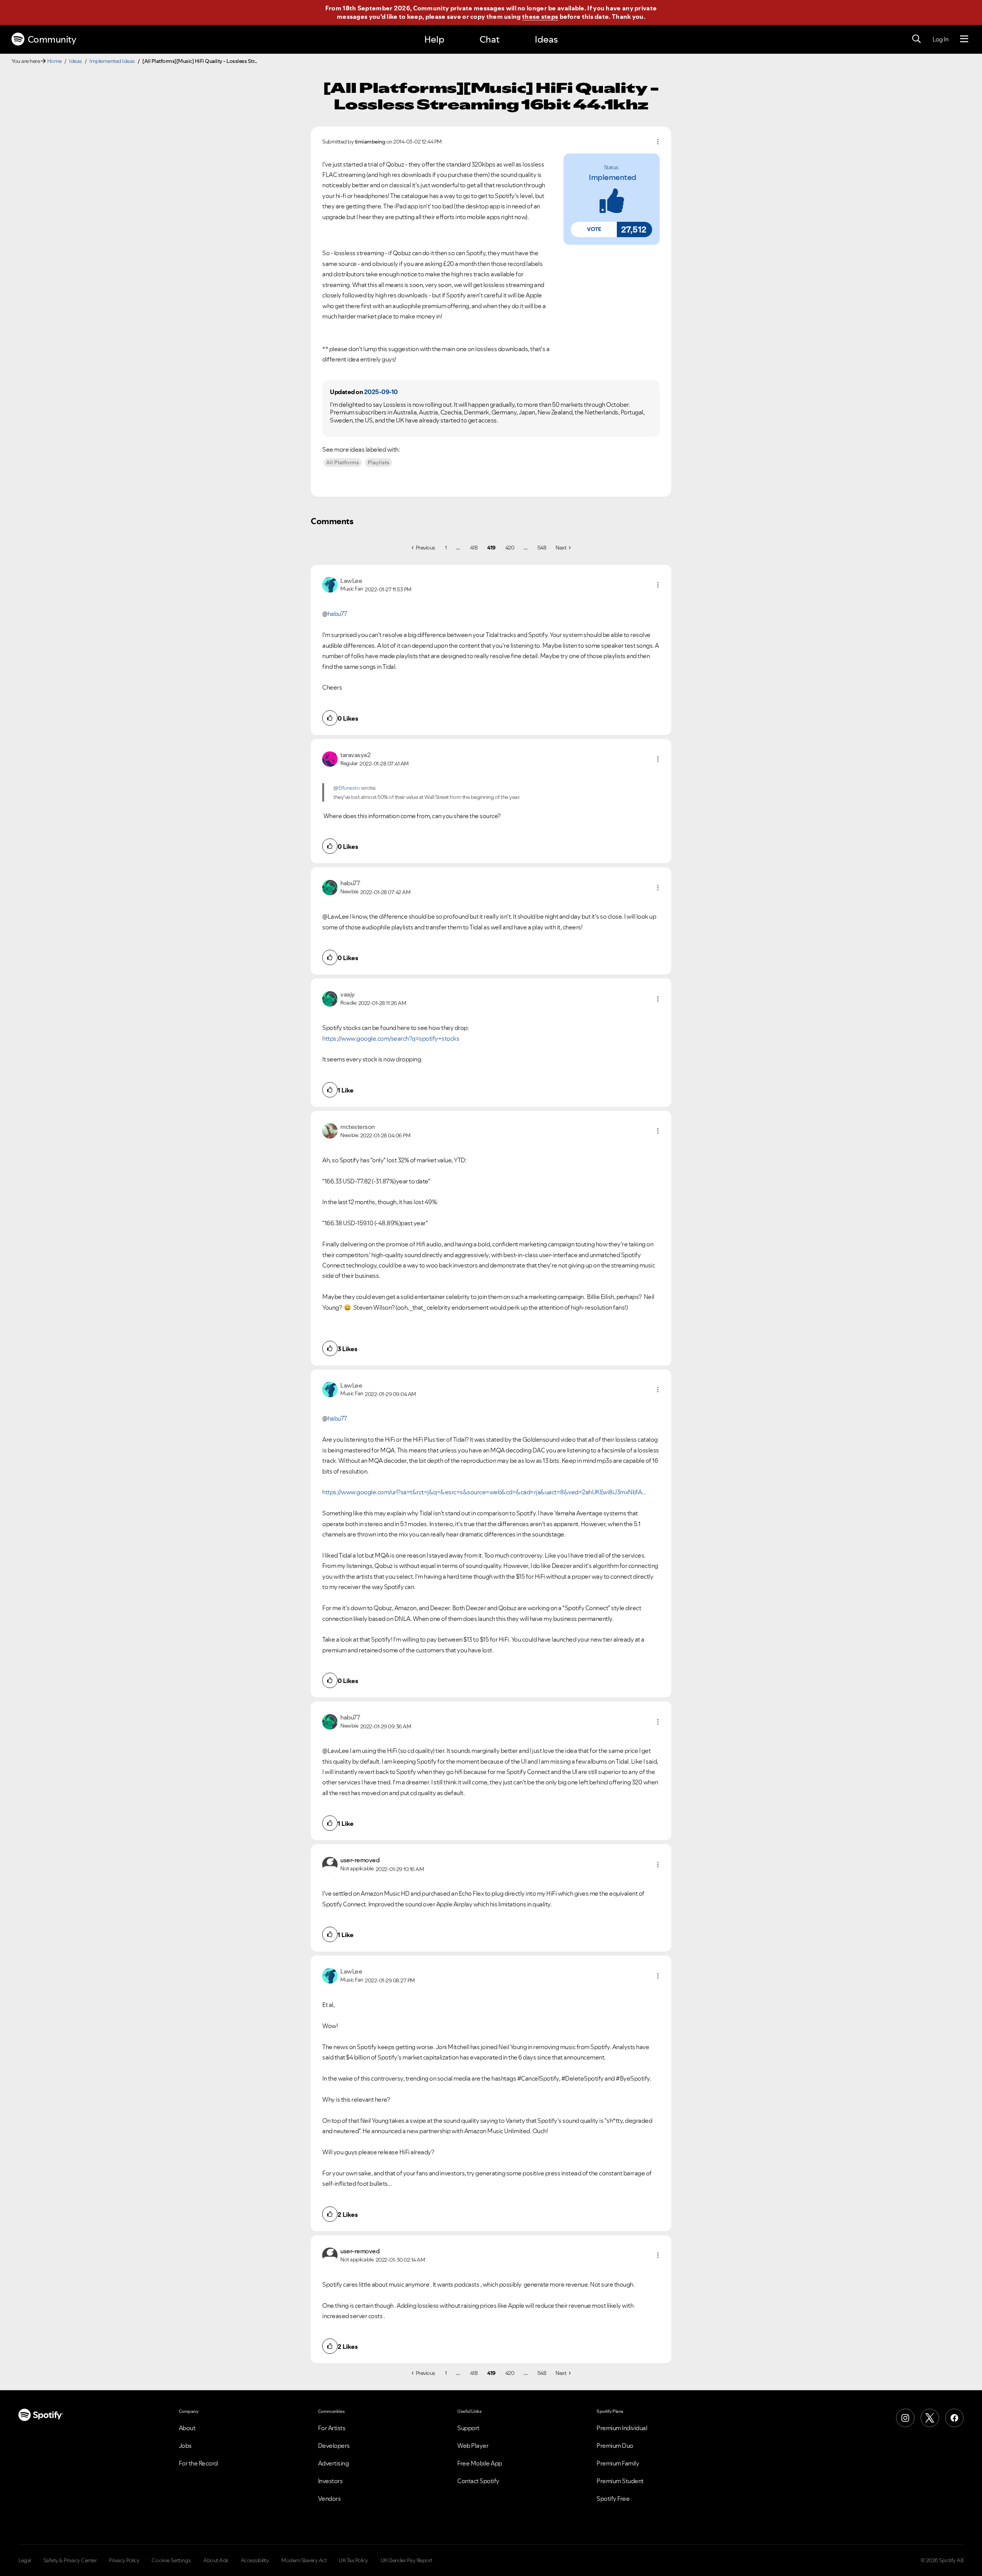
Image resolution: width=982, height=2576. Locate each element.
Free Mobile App (480, 2463)
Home (54, 61)
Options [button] (658, 142)
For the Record (198, 2463)
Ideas (546, 39)
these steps (540, 17)
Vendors (330, 2498)
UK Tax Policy (353, 2560)
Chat (489, 39)
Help (434, 39)
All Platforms (343, 462)
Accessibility (255, 2560)
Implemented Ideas (112, 61)
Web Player (473, 2446)
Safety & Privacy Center (70, 2560)
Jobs (185, 2446)
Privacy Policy (124, 2560)
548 (542, 548)
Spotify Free (613, 2498)
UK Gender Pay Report (406, 2560)
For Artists (332, 2428)
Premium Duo (615, 2446)
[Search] (916, 39)
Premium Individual (622, 2428)
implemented (613, 177)
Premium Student (620, 2481)
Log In (940, 39)
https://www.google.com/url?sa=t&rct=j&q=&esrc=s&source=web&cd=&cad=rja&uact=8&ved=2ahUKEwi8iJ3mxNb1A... (484, 1492)
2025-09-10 (381, 392)
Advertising (334, 2463)
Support (468, 2428)
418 (474, 548)
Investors (330, 2481)
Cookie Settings (171, 2560)
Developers (334, 2446)
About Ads (216, 2560)
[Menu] (964, 39)
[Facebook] (954, 2418)
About (187, 2428)
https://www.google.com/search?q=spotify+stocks (391, 1038)
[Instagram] (905, 2418)
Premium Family (618, 2463)
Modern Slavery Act (304, 2560)
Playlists (379, 462)
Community (52, 39)
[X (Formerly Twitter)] (930, 2418)
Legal (25, 2560)
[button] (594, 229)
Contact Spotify (478, 2481)
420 (510, 548)
